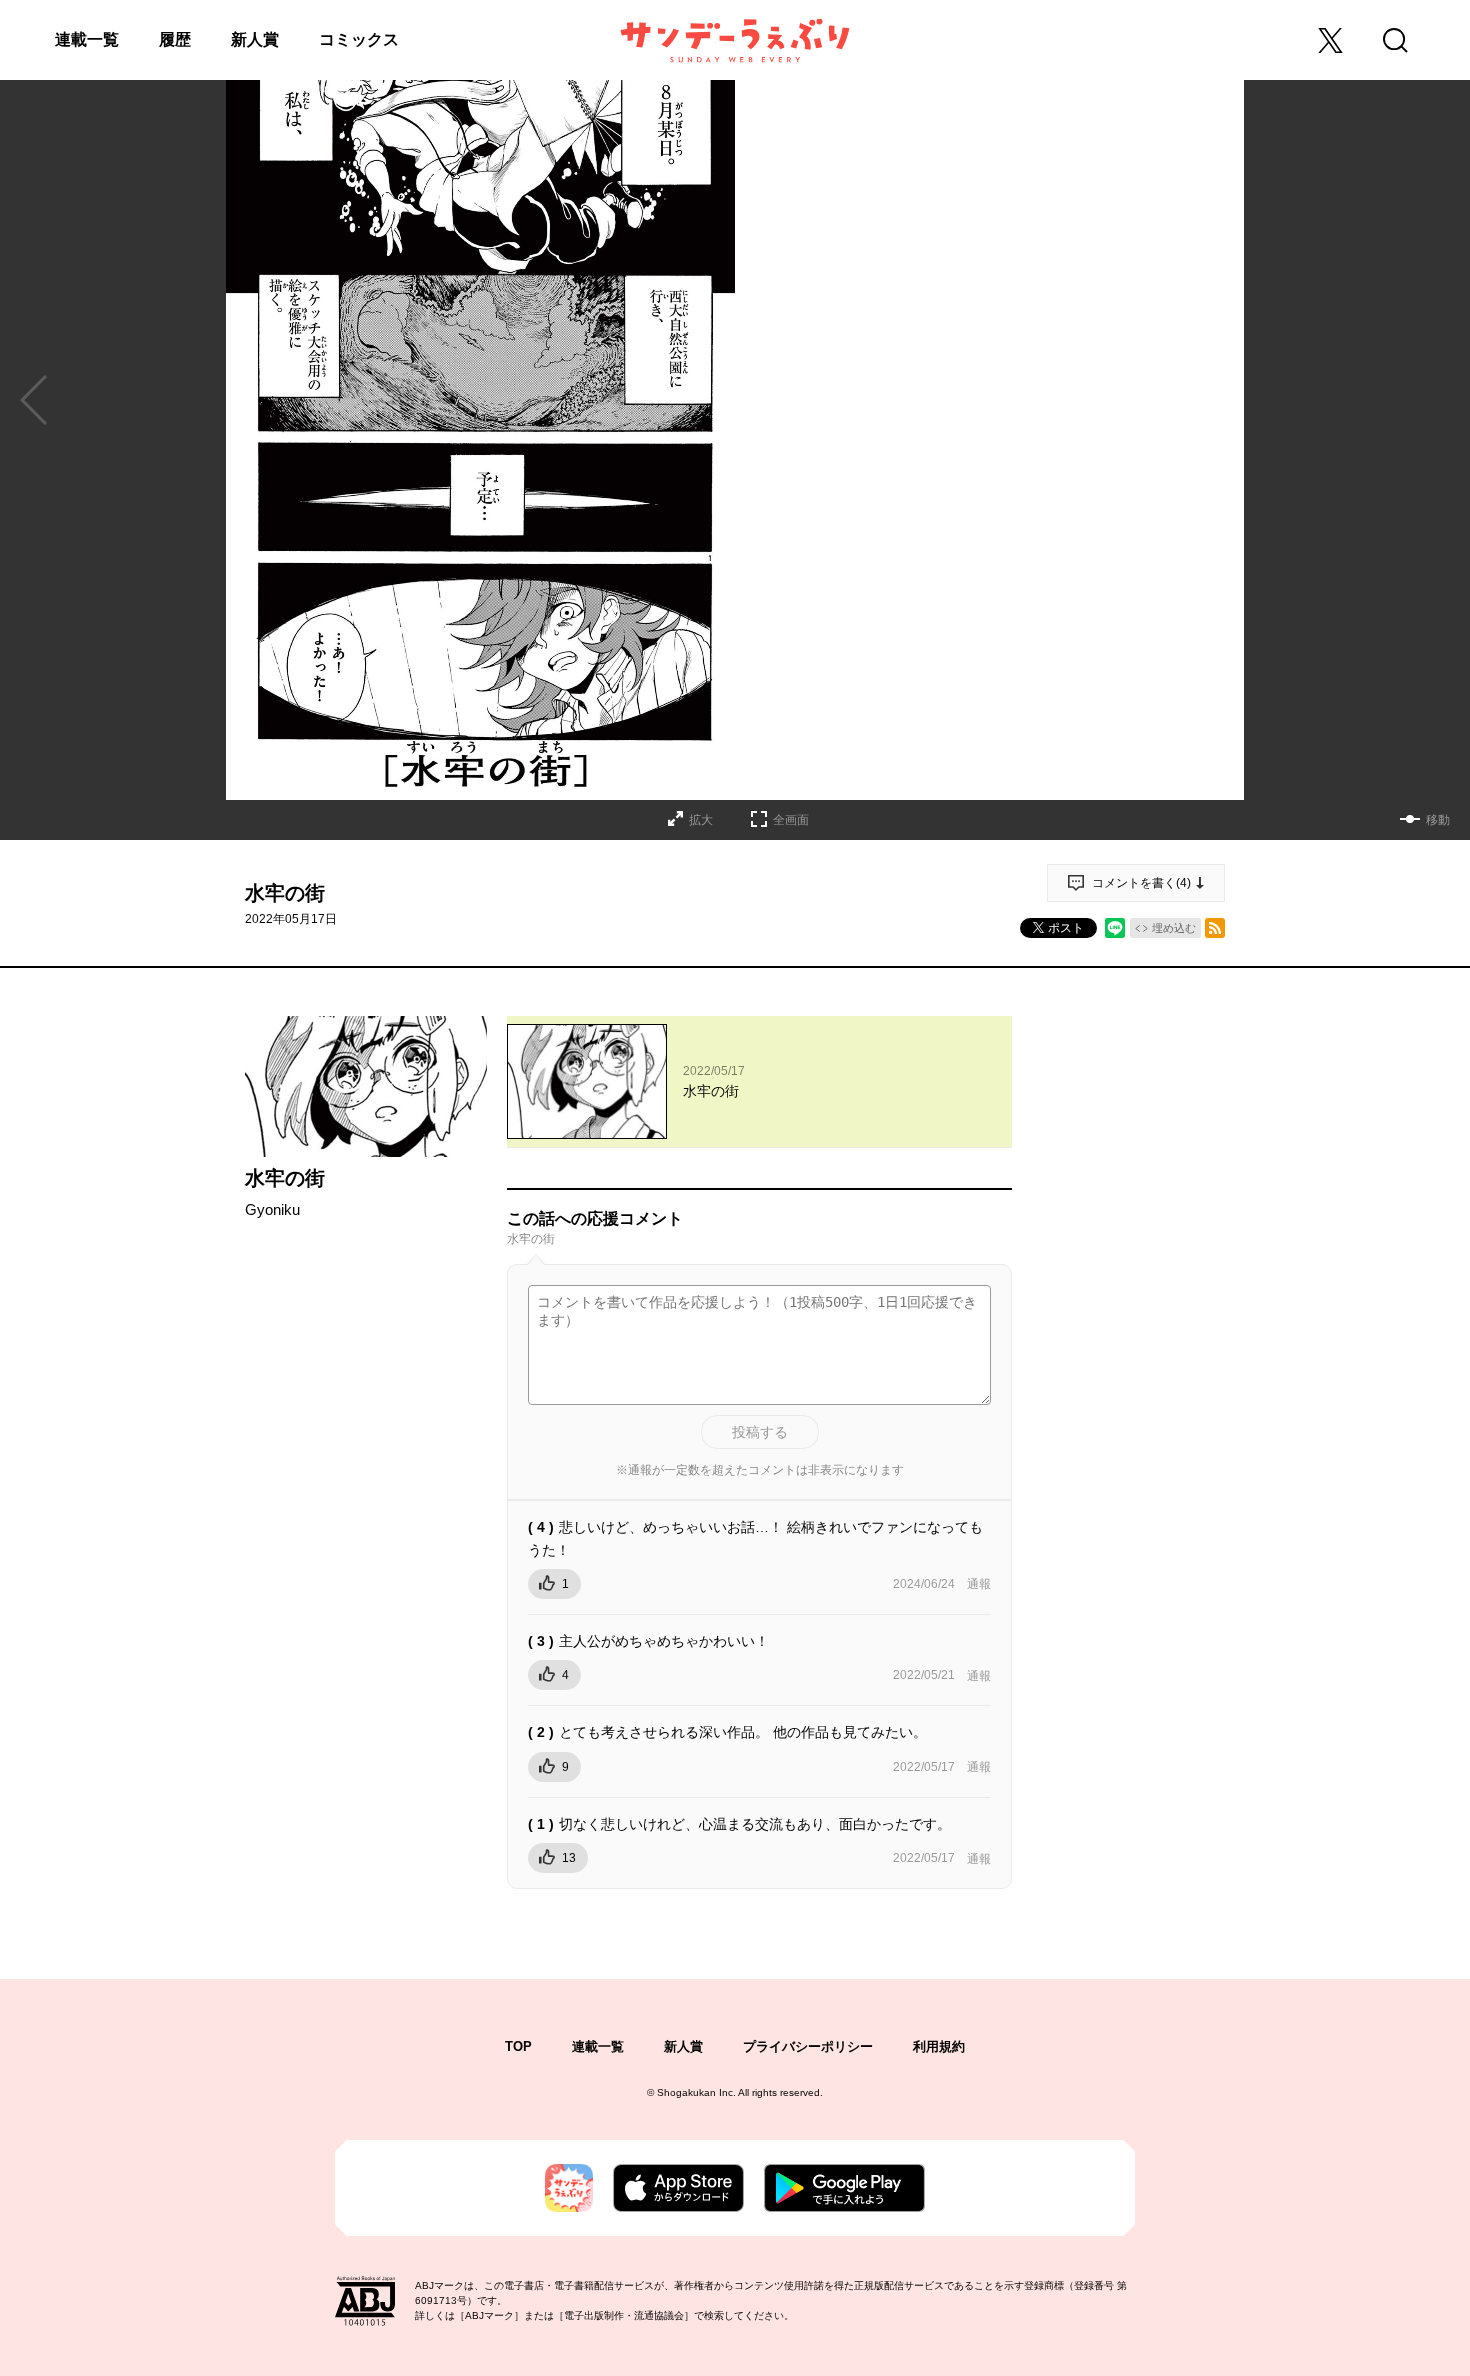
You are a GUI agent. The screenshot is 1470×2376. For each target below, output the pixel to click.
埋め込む (1174, 928)
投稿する (760, 1432)
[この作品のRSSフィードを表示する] (1215, 928)
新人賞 (255, 39)
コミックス (359, 39)
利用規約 (939, 2046)
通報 (979, 1584)
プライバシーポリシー (808, 2046)
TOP (518, 2046)
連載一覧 (87, 39)
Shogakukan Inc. (696, 2092)
